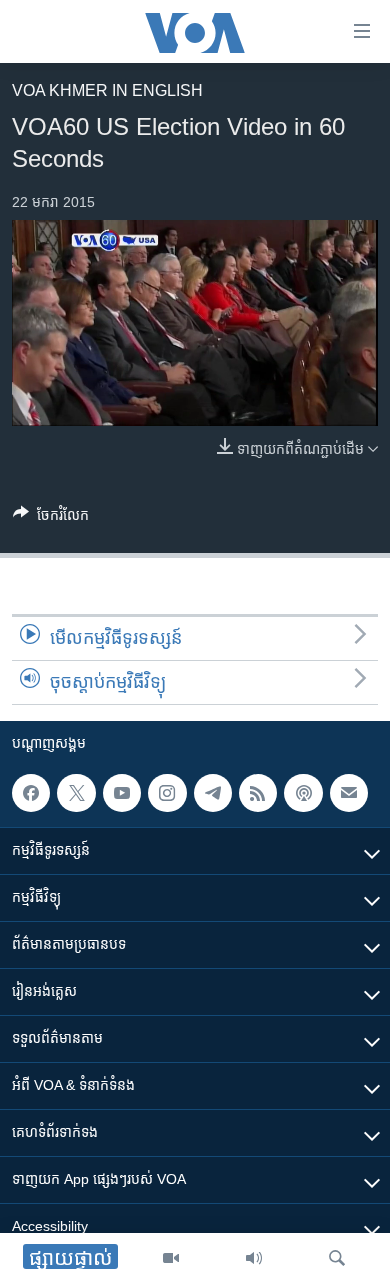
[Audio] (254, 1258)
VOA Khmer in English (107, 90)
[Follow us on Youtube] (122, 793)
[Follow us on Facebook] (31, 793)
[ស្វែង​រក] (337, 1258)
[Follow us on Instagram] (167, 793)
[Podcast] (303, 793)
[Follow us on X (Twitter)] (76, 793)
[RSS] (258, 793)
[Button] (51, 518)
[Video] (171, 1258)
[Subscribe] (349, 793)
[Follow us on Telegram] (213, 793)
